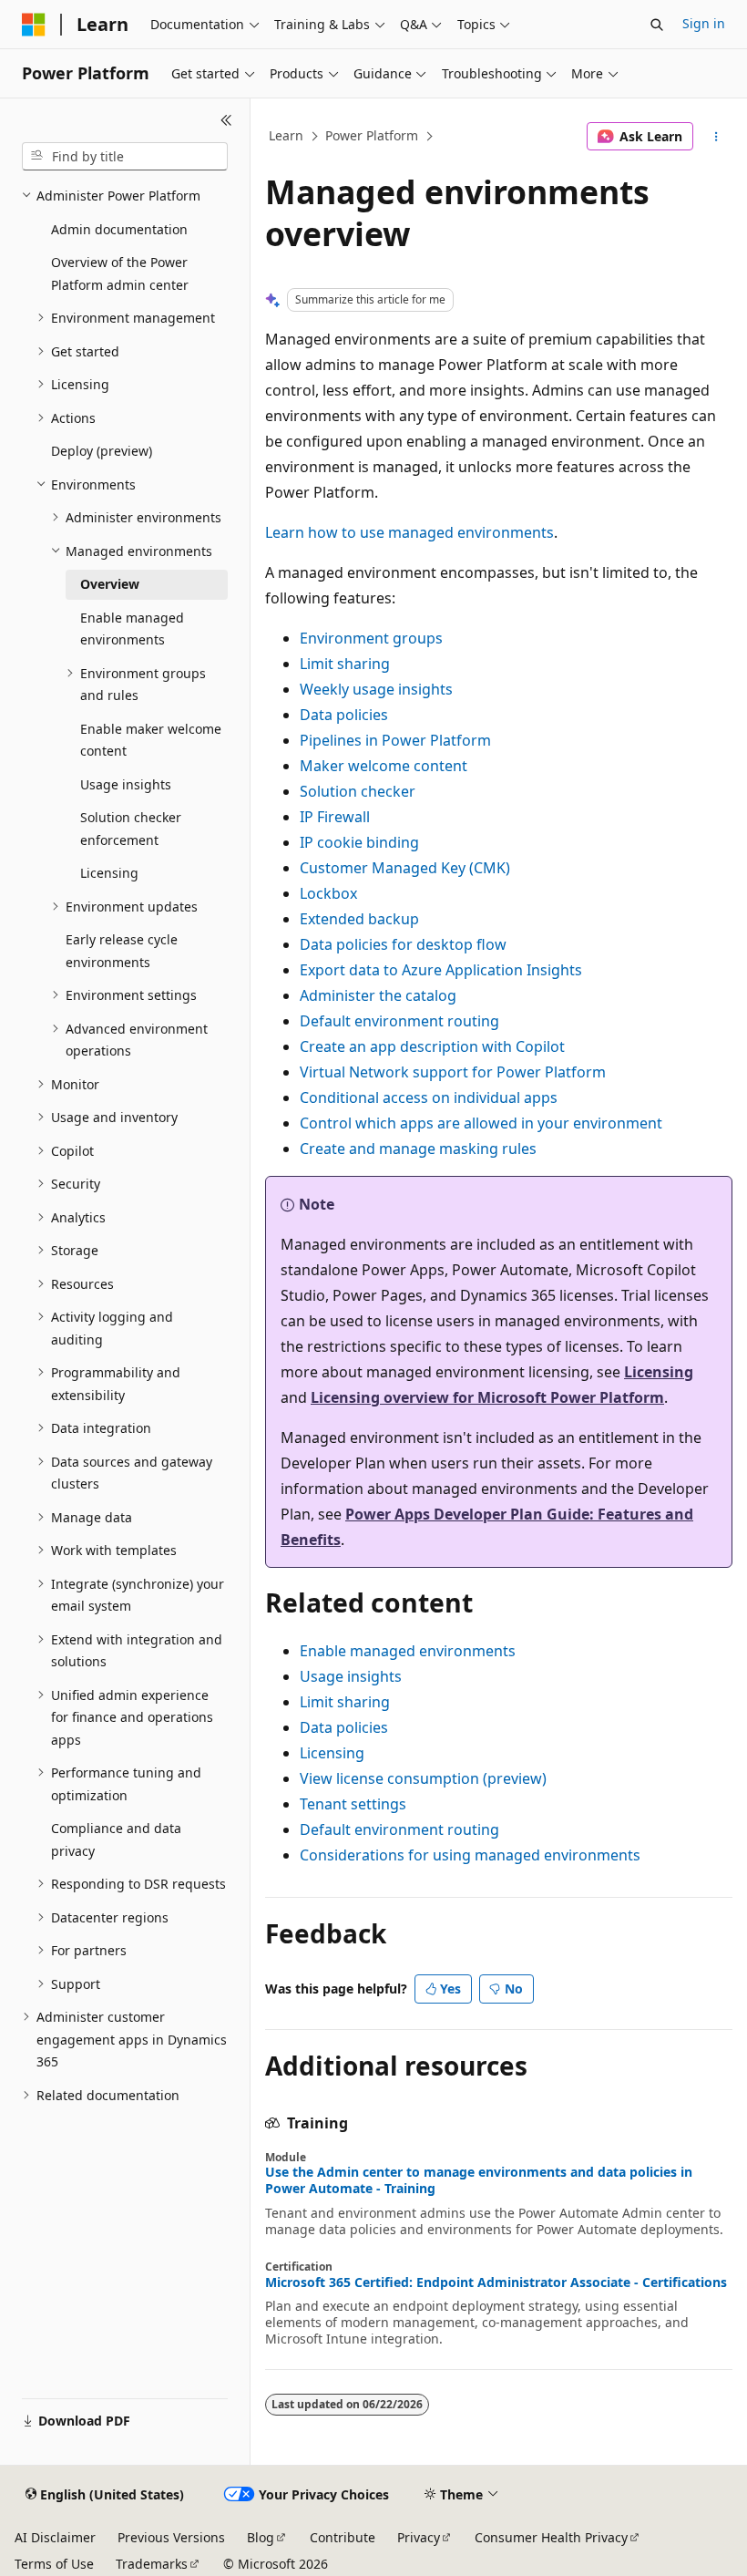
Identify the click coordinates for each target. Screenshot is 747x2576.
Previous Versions (171, 2537)
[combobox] (125, 157)
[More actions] (716, 137)
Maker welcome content (384, 766)
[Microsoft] (34, 25)
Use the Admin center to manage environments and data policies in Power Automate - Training (479, 2180)
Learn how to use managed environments (409, 532)
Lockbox (328, 893)
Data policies (344, 715)
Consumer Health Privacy (551, 2537)
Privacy (419, 2537)
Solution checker (358, 791)
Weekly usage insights (376, 689)
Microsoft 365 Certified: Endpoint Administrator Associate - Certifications (496, 2282)
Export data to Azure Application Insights (441, 970)
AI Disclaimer (55, 2537)
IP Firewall (335, 817)
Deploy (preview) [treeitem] (102, 451)
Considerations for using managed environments (470, 1855)
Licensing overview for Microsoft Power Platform (487, 1397)
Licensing (659, 1372)
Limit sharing (345, 664)
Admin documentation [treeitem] (119, 229)
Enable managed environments (408, 1651)
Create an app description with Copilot (432, 1046)
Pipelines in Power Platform (395, 740)
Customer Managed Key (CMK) (405, 868)
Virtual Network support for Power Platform (453, 1072)
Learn (286, 135)
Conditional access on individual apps (429, 1097)
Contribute (343, 2537)
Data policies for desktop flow (403, 944)
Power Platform (372, 135)
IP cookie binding (359, 842)
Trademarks (152, 2564)
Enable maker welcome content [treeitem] (151, 740)
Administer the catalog (378, 995)
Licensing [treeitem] (109, 873)
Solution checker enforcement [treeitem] (131, 829)
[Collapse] (226, 120)
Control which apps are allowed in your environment (481, 1123)
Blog (261, 2537)
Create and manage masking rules (418, 1149)
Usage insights (351, 1676)
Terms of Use (54, 2564)
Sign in (704, 23)
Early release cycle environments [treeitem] (122, 951)
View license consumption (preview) (423, 1778)
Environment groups (371, 638)
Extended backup (359, 919)
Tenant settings (353, 1804)
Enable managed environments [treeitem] (132, 629)
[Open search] (657, 25)
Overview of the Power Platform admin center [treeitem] (120, 273)
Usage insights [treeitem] (126, 784)
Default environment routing (399, 1021)
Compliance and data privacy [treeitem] (116, 1839)
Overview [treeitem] (110, 584)
